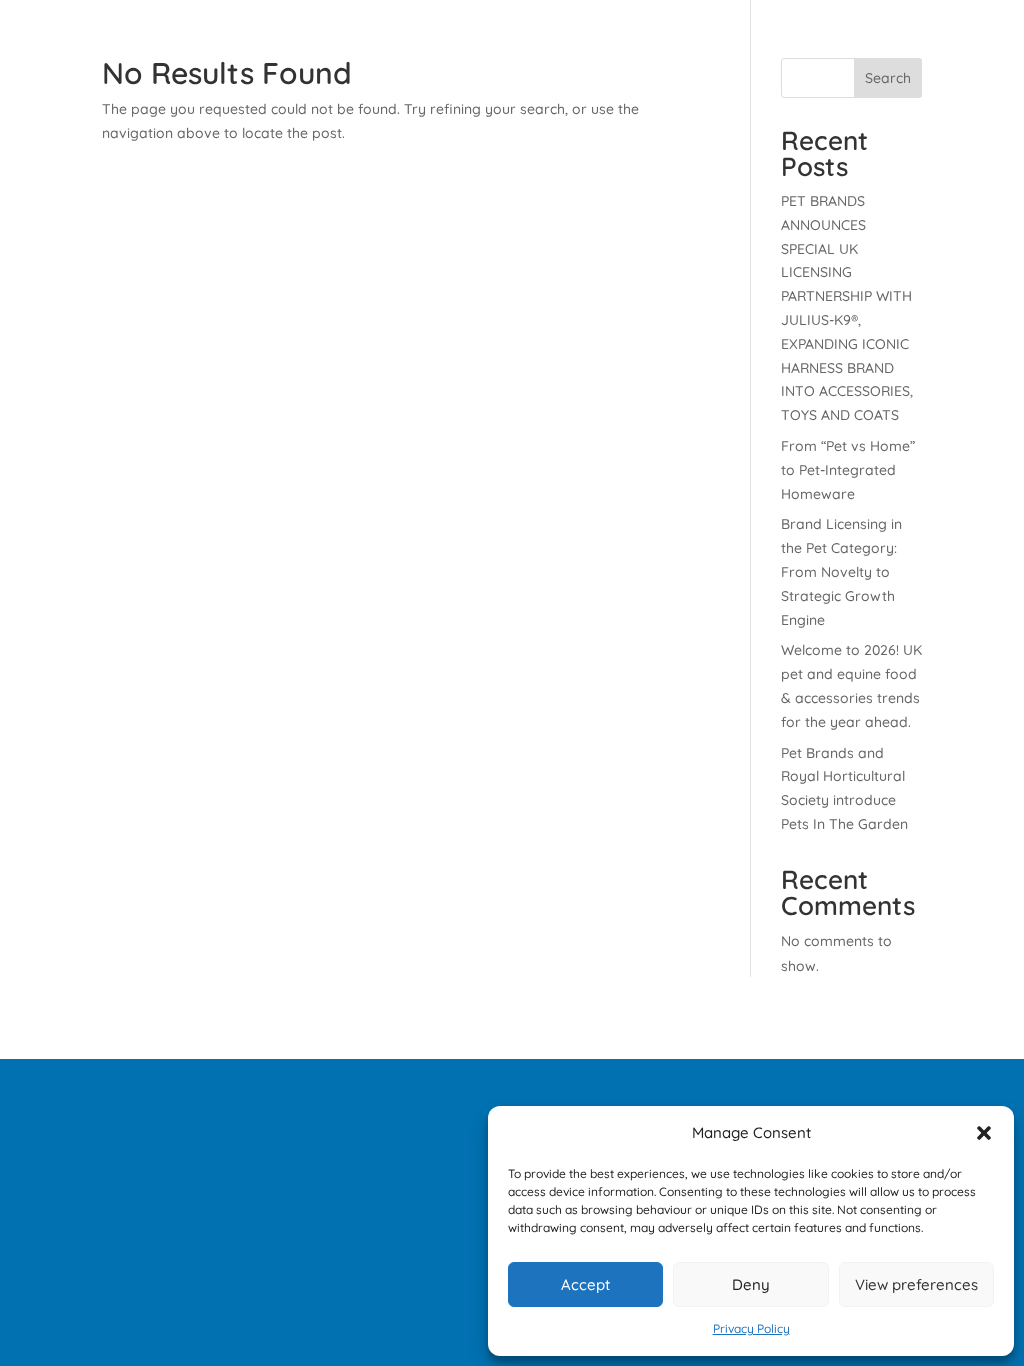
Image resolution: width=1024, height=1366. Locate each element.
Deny (751, 1284)
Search (888, 78)
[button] (984, 1133)
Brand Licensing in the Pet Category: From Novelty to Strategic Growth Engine (841, 571)
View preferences (916, 1284)
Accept (585, 1284)
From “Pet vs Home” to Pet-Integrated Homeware (848, 470)
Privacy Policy (751, 1328)
